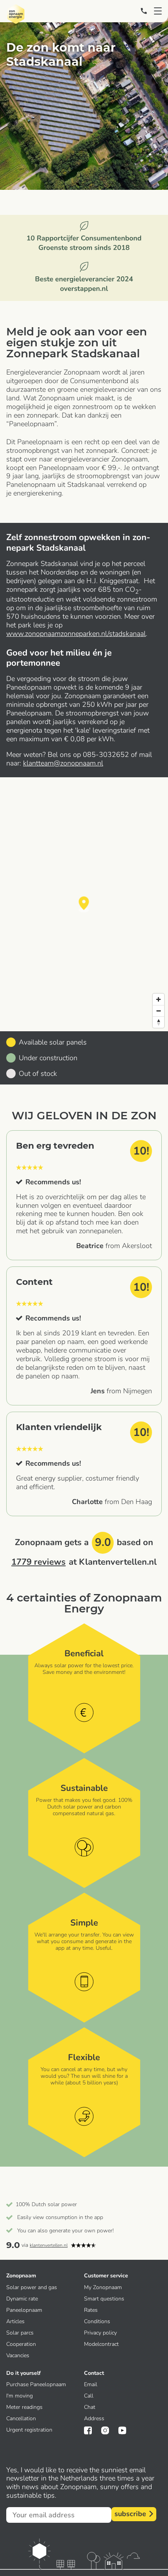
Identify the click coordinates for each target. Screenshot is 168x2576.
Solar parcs (20, 2333)
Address (94, 2418)
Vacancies (18, 2355)
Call (89, 2396)
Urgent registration (29, 2430)
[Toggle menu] (158, 11)
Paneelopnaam (24, 2310)
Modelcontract (101, 2344)
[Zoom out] (158, 1011)
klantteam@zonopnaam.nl (63, 763)
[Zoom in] (158, 999)
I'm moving (20, 2396)
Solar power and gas (32, 2287)
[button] (84, 904)
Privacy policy (100, 2333)
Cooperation (21, 2344)
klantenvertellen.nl (49, 2245)
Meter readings (24, 2407)
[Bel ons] (144, 11)
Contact (94, 2373)
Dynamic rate (22, 2299)
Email (91, 2384)
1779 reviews (38, 1562)
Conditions (97, 2321)
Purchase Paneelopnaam (36, 2384)
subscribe (130, 2514)
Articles (15, 2321)
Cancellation (21, 2418)
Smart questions (104, 2299)
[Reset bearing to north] (158, 1022)
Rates (91, 2310)
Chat (90, 2407)
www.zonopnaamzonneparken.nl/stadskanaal (76, 634)
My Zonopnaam (103, 2287)
